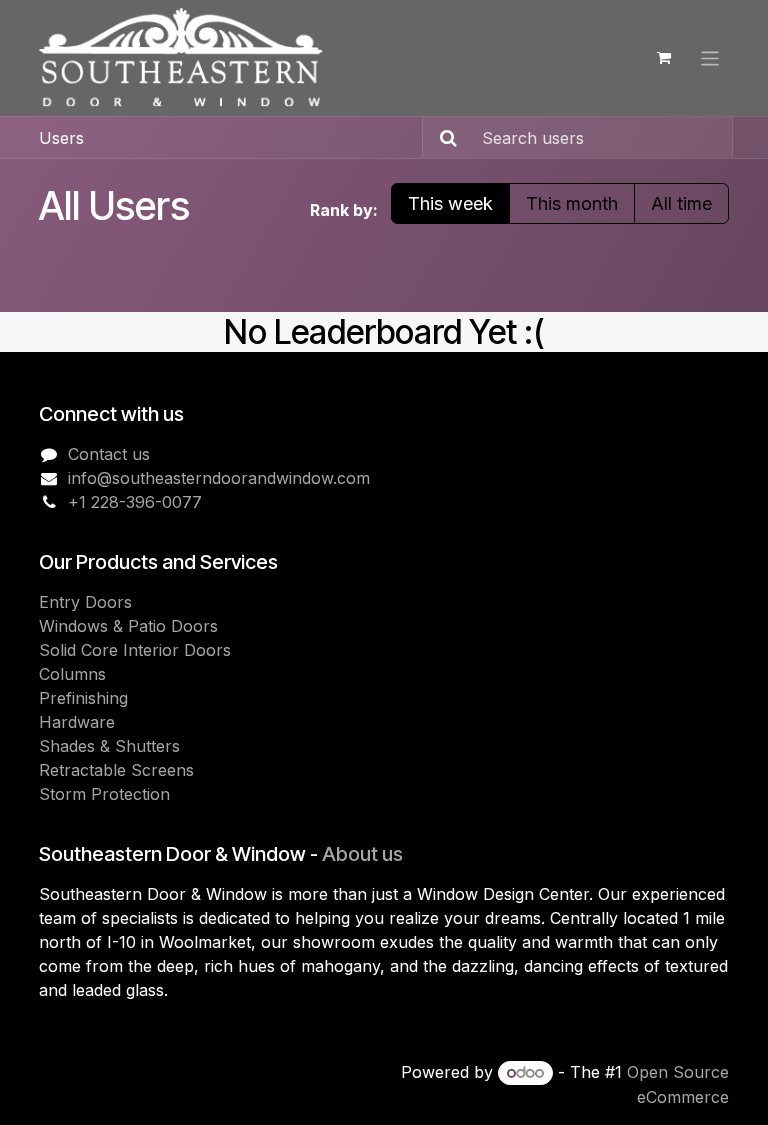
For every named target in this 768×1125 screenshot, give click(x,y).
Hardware (77, 722)
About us (362, 854)
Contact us (109, 454)
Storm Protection (104, 794)
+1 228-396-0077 (135, 502)
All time (681, 203)
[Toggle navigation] (710, 57)
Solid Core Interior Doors (135, 650)
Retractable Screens (116, 770)
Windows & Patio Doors (128, 626)
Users (61, 138)
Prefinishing (83, 698)
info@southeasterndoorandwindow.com (219, 478)
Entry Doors (85, 602)
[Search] (442, 137)
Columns (72, 674)
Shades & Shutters (109, 746)
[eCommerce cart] (664, 58)
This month (572, 203)
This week (450, 203)
